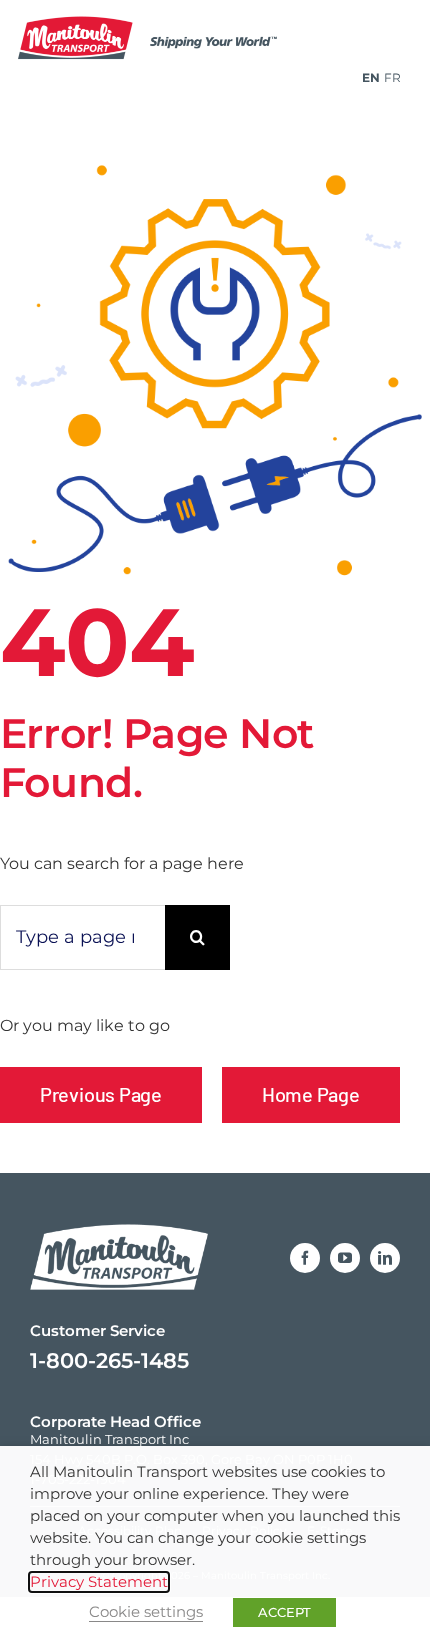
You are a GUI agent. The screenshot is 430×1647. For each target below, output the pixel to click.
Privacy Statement (99, 1582)
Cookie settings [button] (146, 1612)
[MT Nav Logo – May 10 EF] (165, 22)
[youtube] (345, 1258)
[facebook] (305, 1258)
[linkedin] (385, 1258)
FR (392, 77)
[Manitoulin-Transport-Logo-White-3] (119, 1220)
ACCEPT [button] (284, 1612)
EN (371, 77)
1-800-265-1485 (109, 1360)
